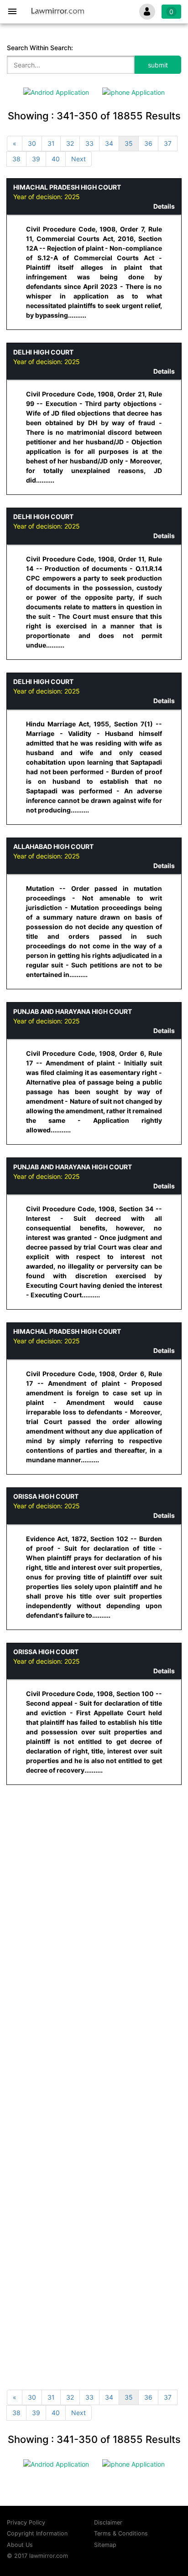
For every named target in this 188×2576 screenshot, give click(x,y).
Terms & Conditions (121, 2533)
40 (56, 159)
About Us (20, 2545)
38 (16, 159)
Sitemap (105, 2545)
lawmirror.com (49, 2556)
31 (51, 143)
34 (109, 143)
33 (89, 143)
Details (164, 206)
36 (148, 143)
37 (168, 143)
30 (32, 143)
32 (70, 143)
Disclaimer (108, 2522)
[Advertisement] (94, 1892)
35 (129, 143)
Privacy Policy (26, 2522)
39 (36, 159)
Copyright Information (37, 2533)
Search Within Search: (40, 48)
